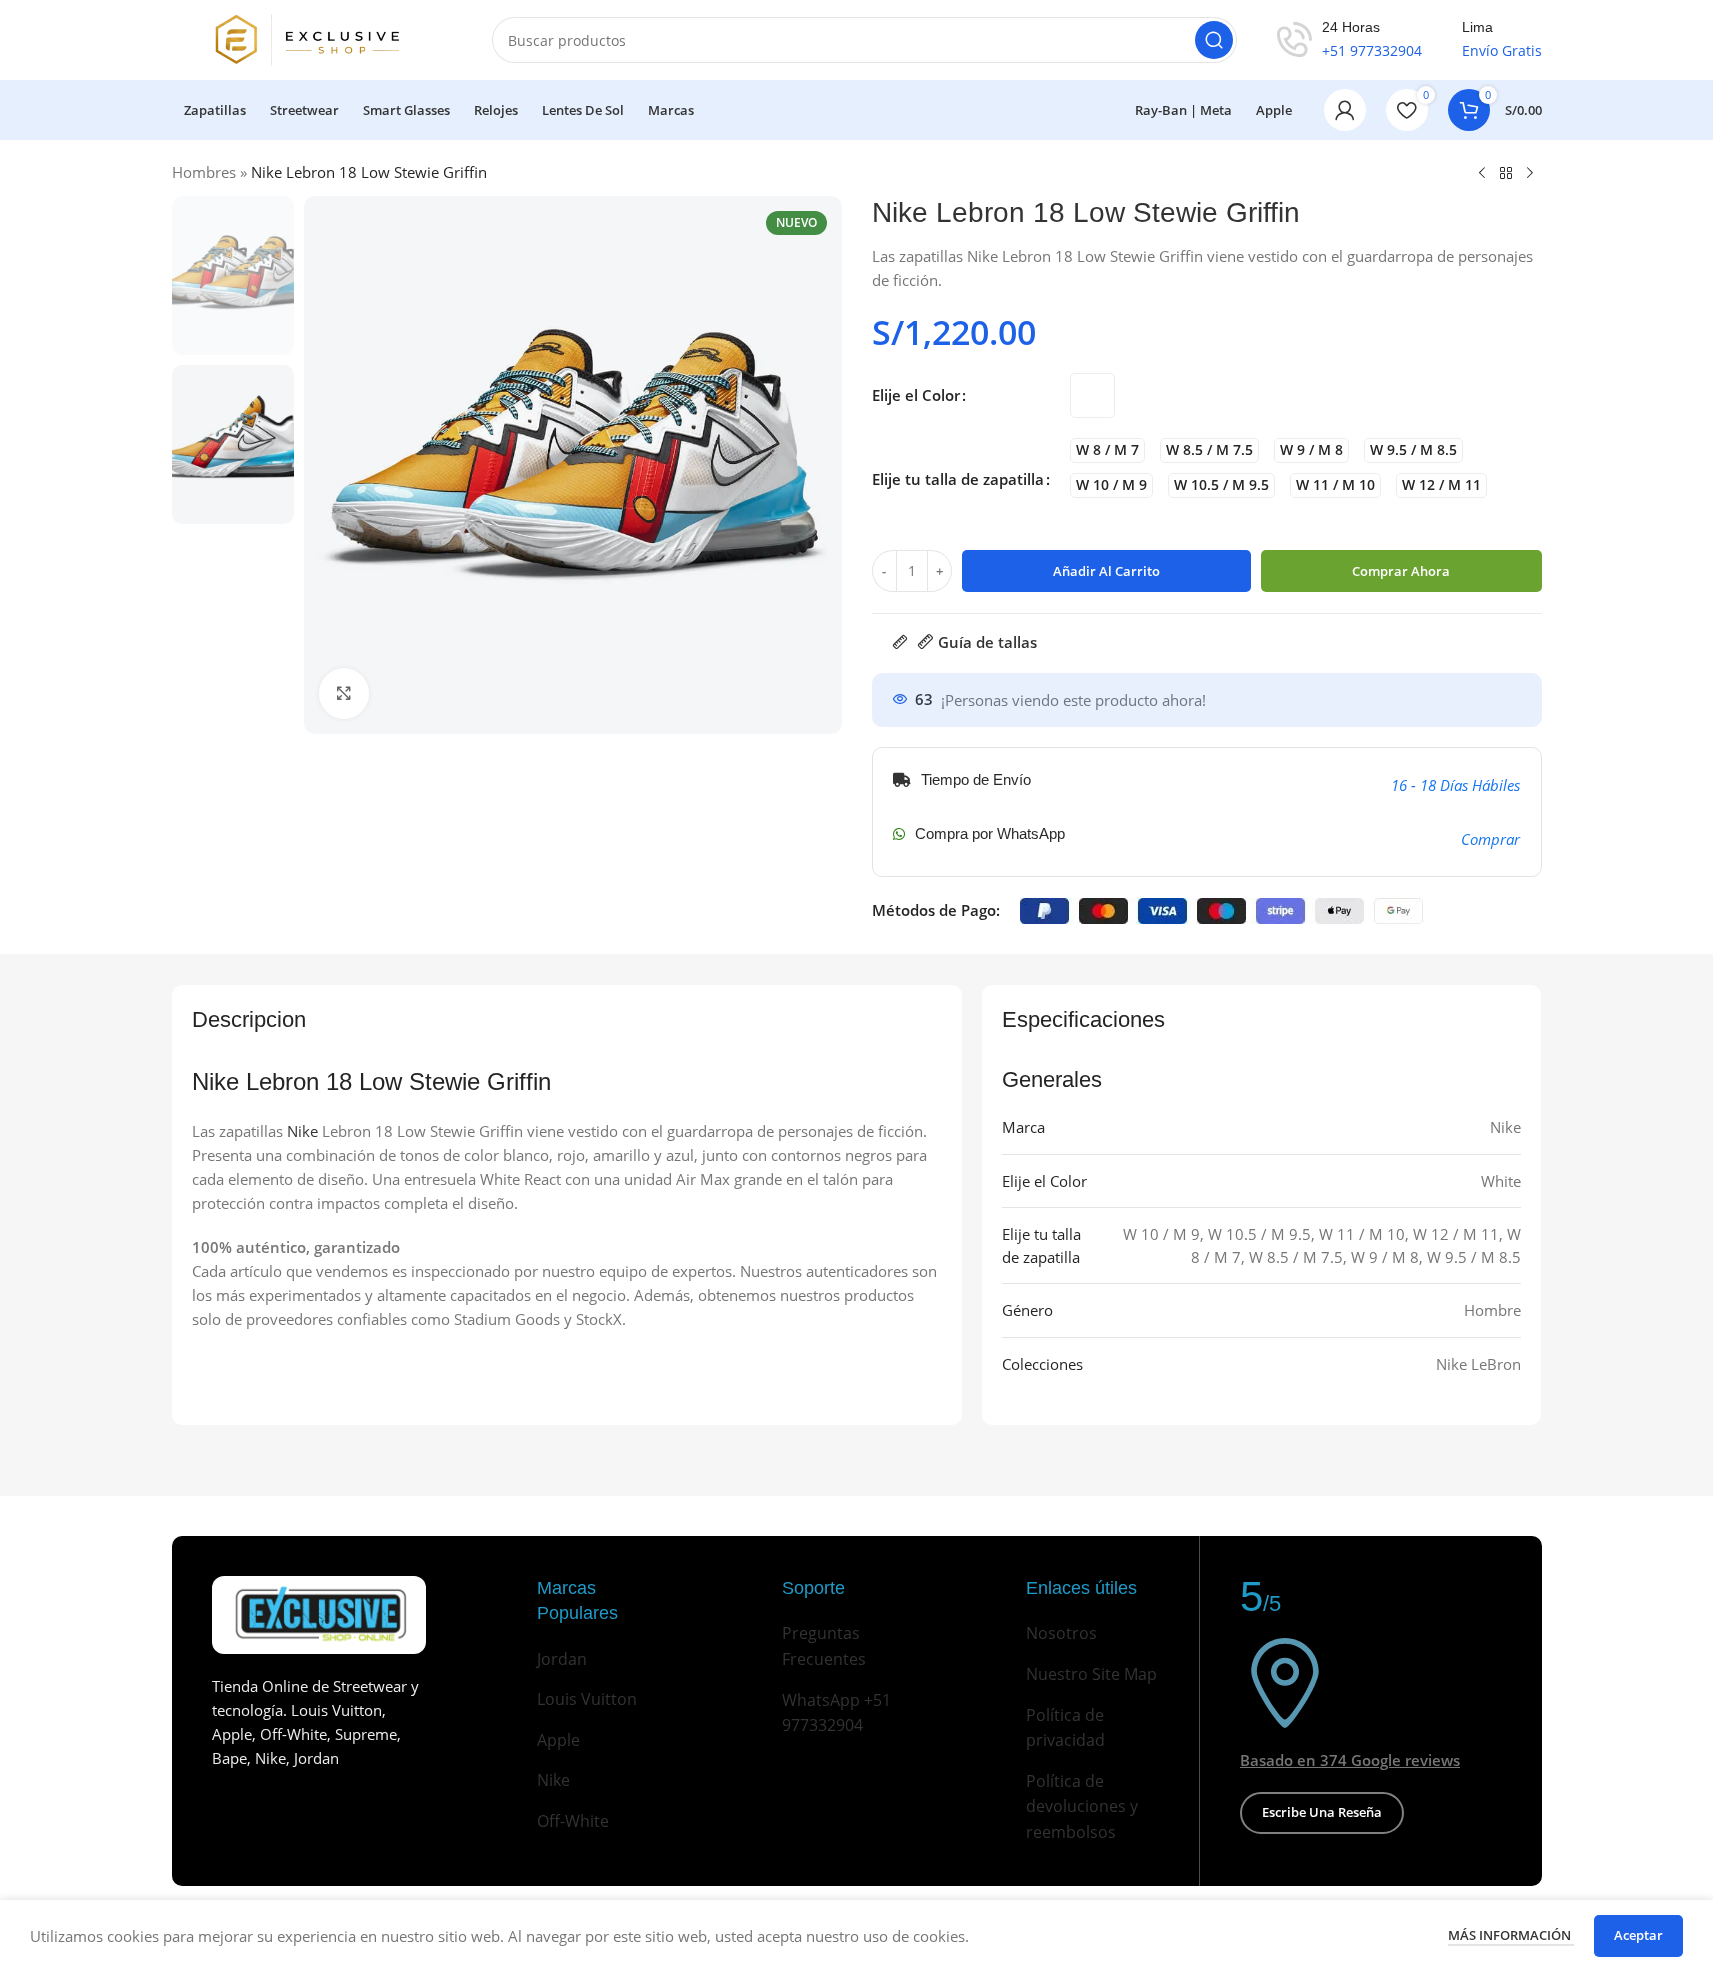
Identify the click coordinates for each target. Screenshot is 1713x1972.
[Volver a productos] (1506, 174)
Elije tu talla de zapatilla (958, 479)
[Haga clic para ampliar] (344, 693)
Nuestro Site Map (1091, 1674)
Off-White (573, 1821)
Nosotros (1061, 1633)
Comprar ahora (1401, 571)
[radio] (1092, 395)
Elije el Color (916, 395)
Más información (1511, 1935)
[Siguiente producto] (1530, 174)
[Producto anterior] (1482, 174)
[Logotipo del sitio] (312, 38)
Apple (558, 1740)
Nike (302, 1131)
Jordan (562, 1659)
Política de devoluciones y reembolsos (1082, 1806)
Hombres (204, 172)
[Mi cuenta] (1345, 110)
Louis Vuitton (587, 1699)
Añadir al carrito (1106, 571)
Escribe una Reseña (1322, 1812)
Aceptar (1638, 1935)
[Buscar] (1214, 40)
